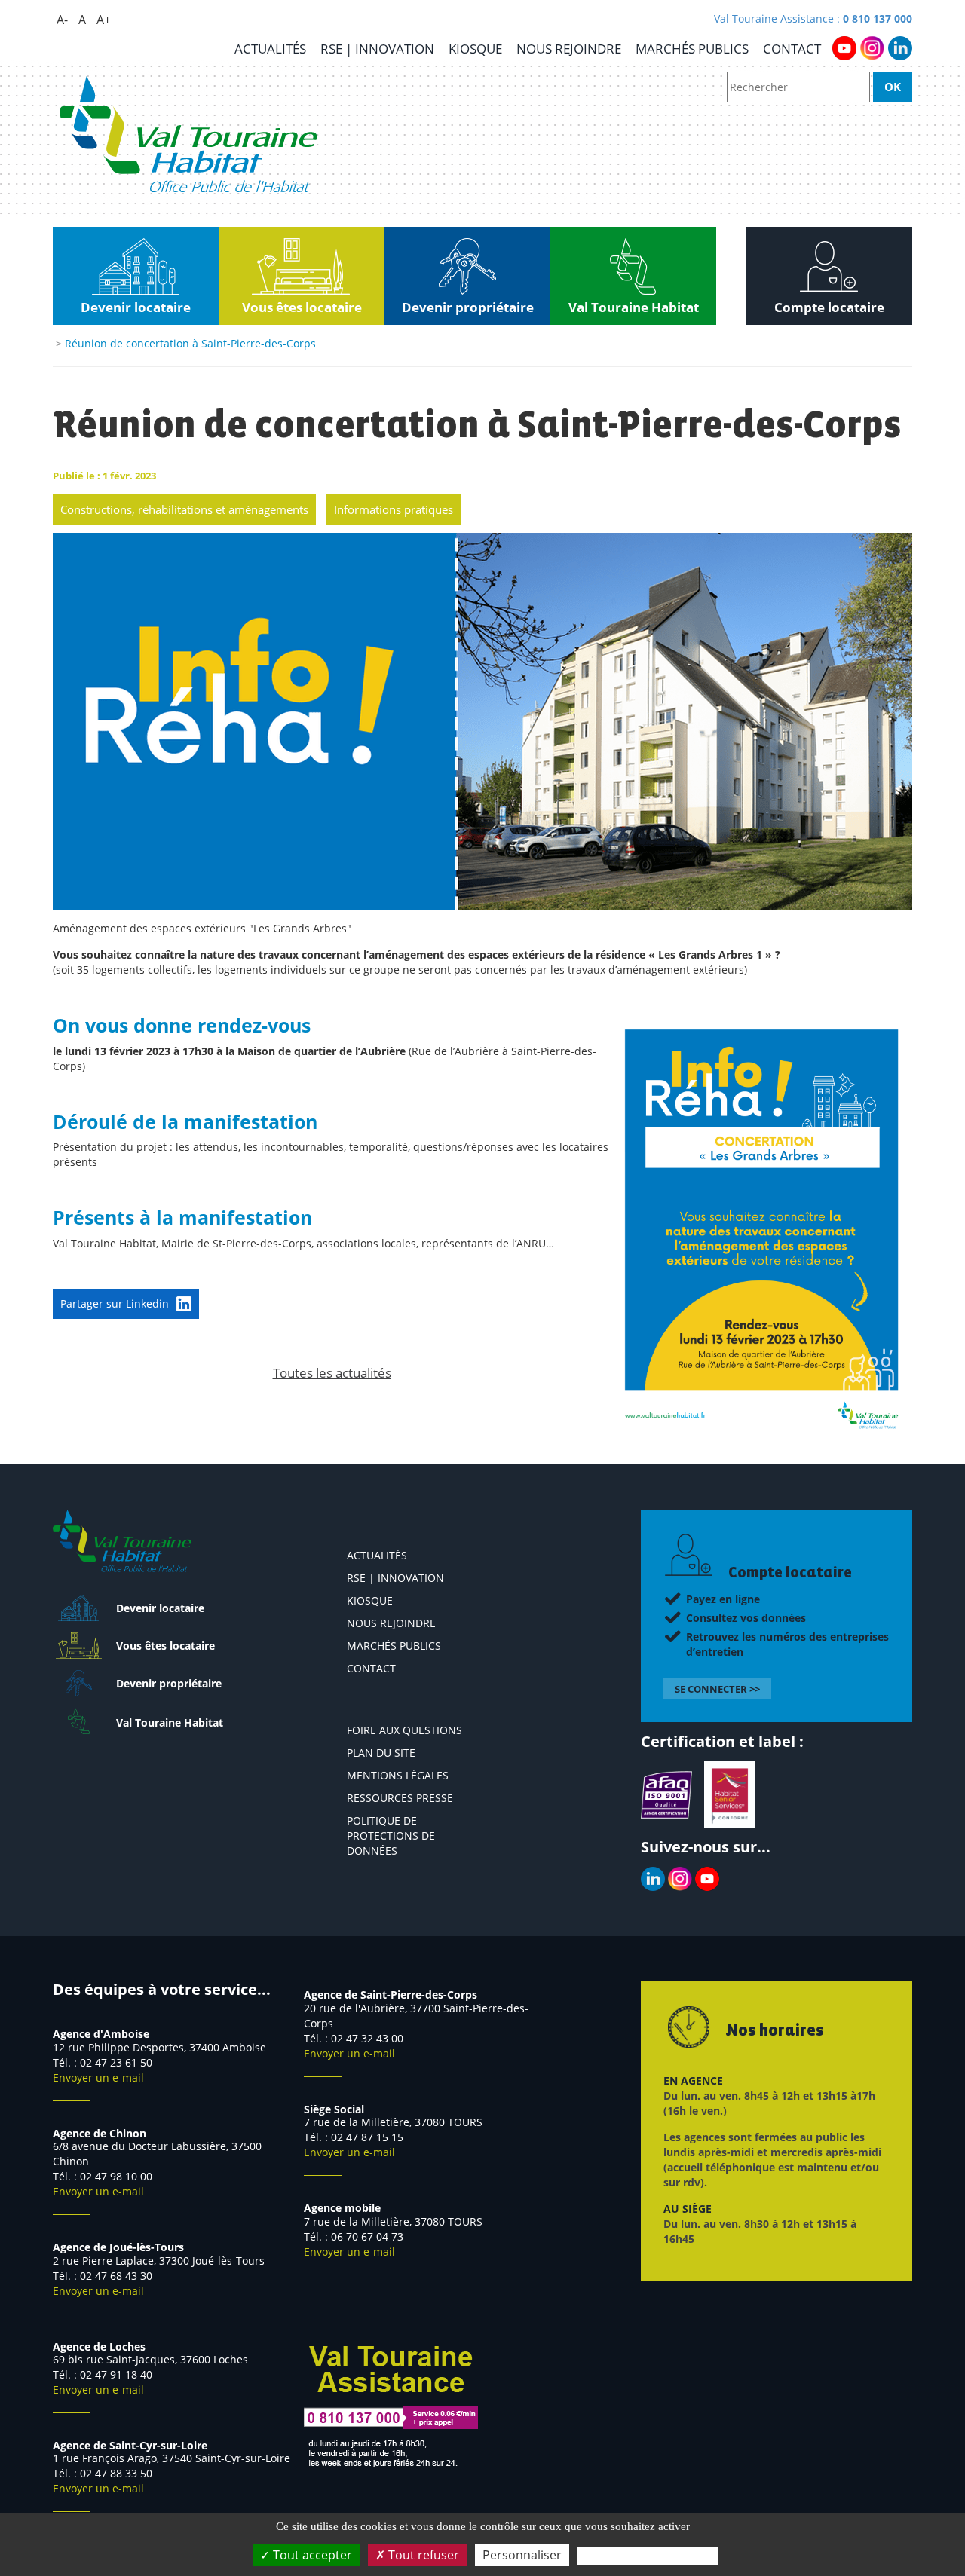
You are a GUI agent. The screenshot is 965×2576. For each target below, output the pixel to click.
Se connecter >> (717, 1689)
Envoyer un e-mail (98, 2077)
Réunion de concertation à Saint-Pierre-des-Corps (190, 343)
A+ (104, 20)
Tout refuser (422, 2555)
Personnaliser (522, 2555)
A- (62, 20)
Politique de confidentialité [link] (648, 2556)
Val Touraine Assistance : (813, 18)
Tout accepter (311, 2555)
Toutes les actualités (332, 1373)
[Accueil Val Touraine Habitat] (188, 135)
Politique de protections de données (391, 1836)
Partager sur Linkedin (115, 1303)
